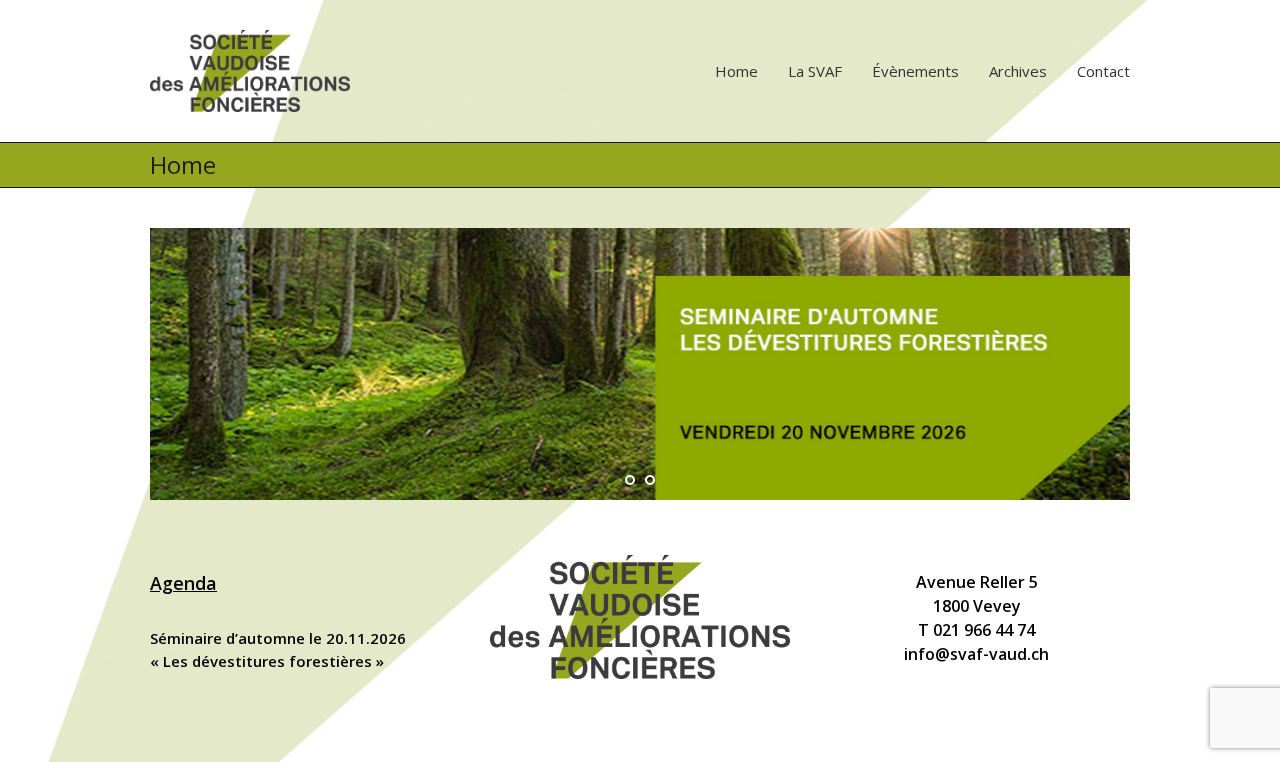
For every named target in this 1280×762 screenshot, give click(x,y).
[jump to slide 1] (630, 480)
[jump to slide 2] (650, 480)
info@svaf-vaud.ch (976, 654)
